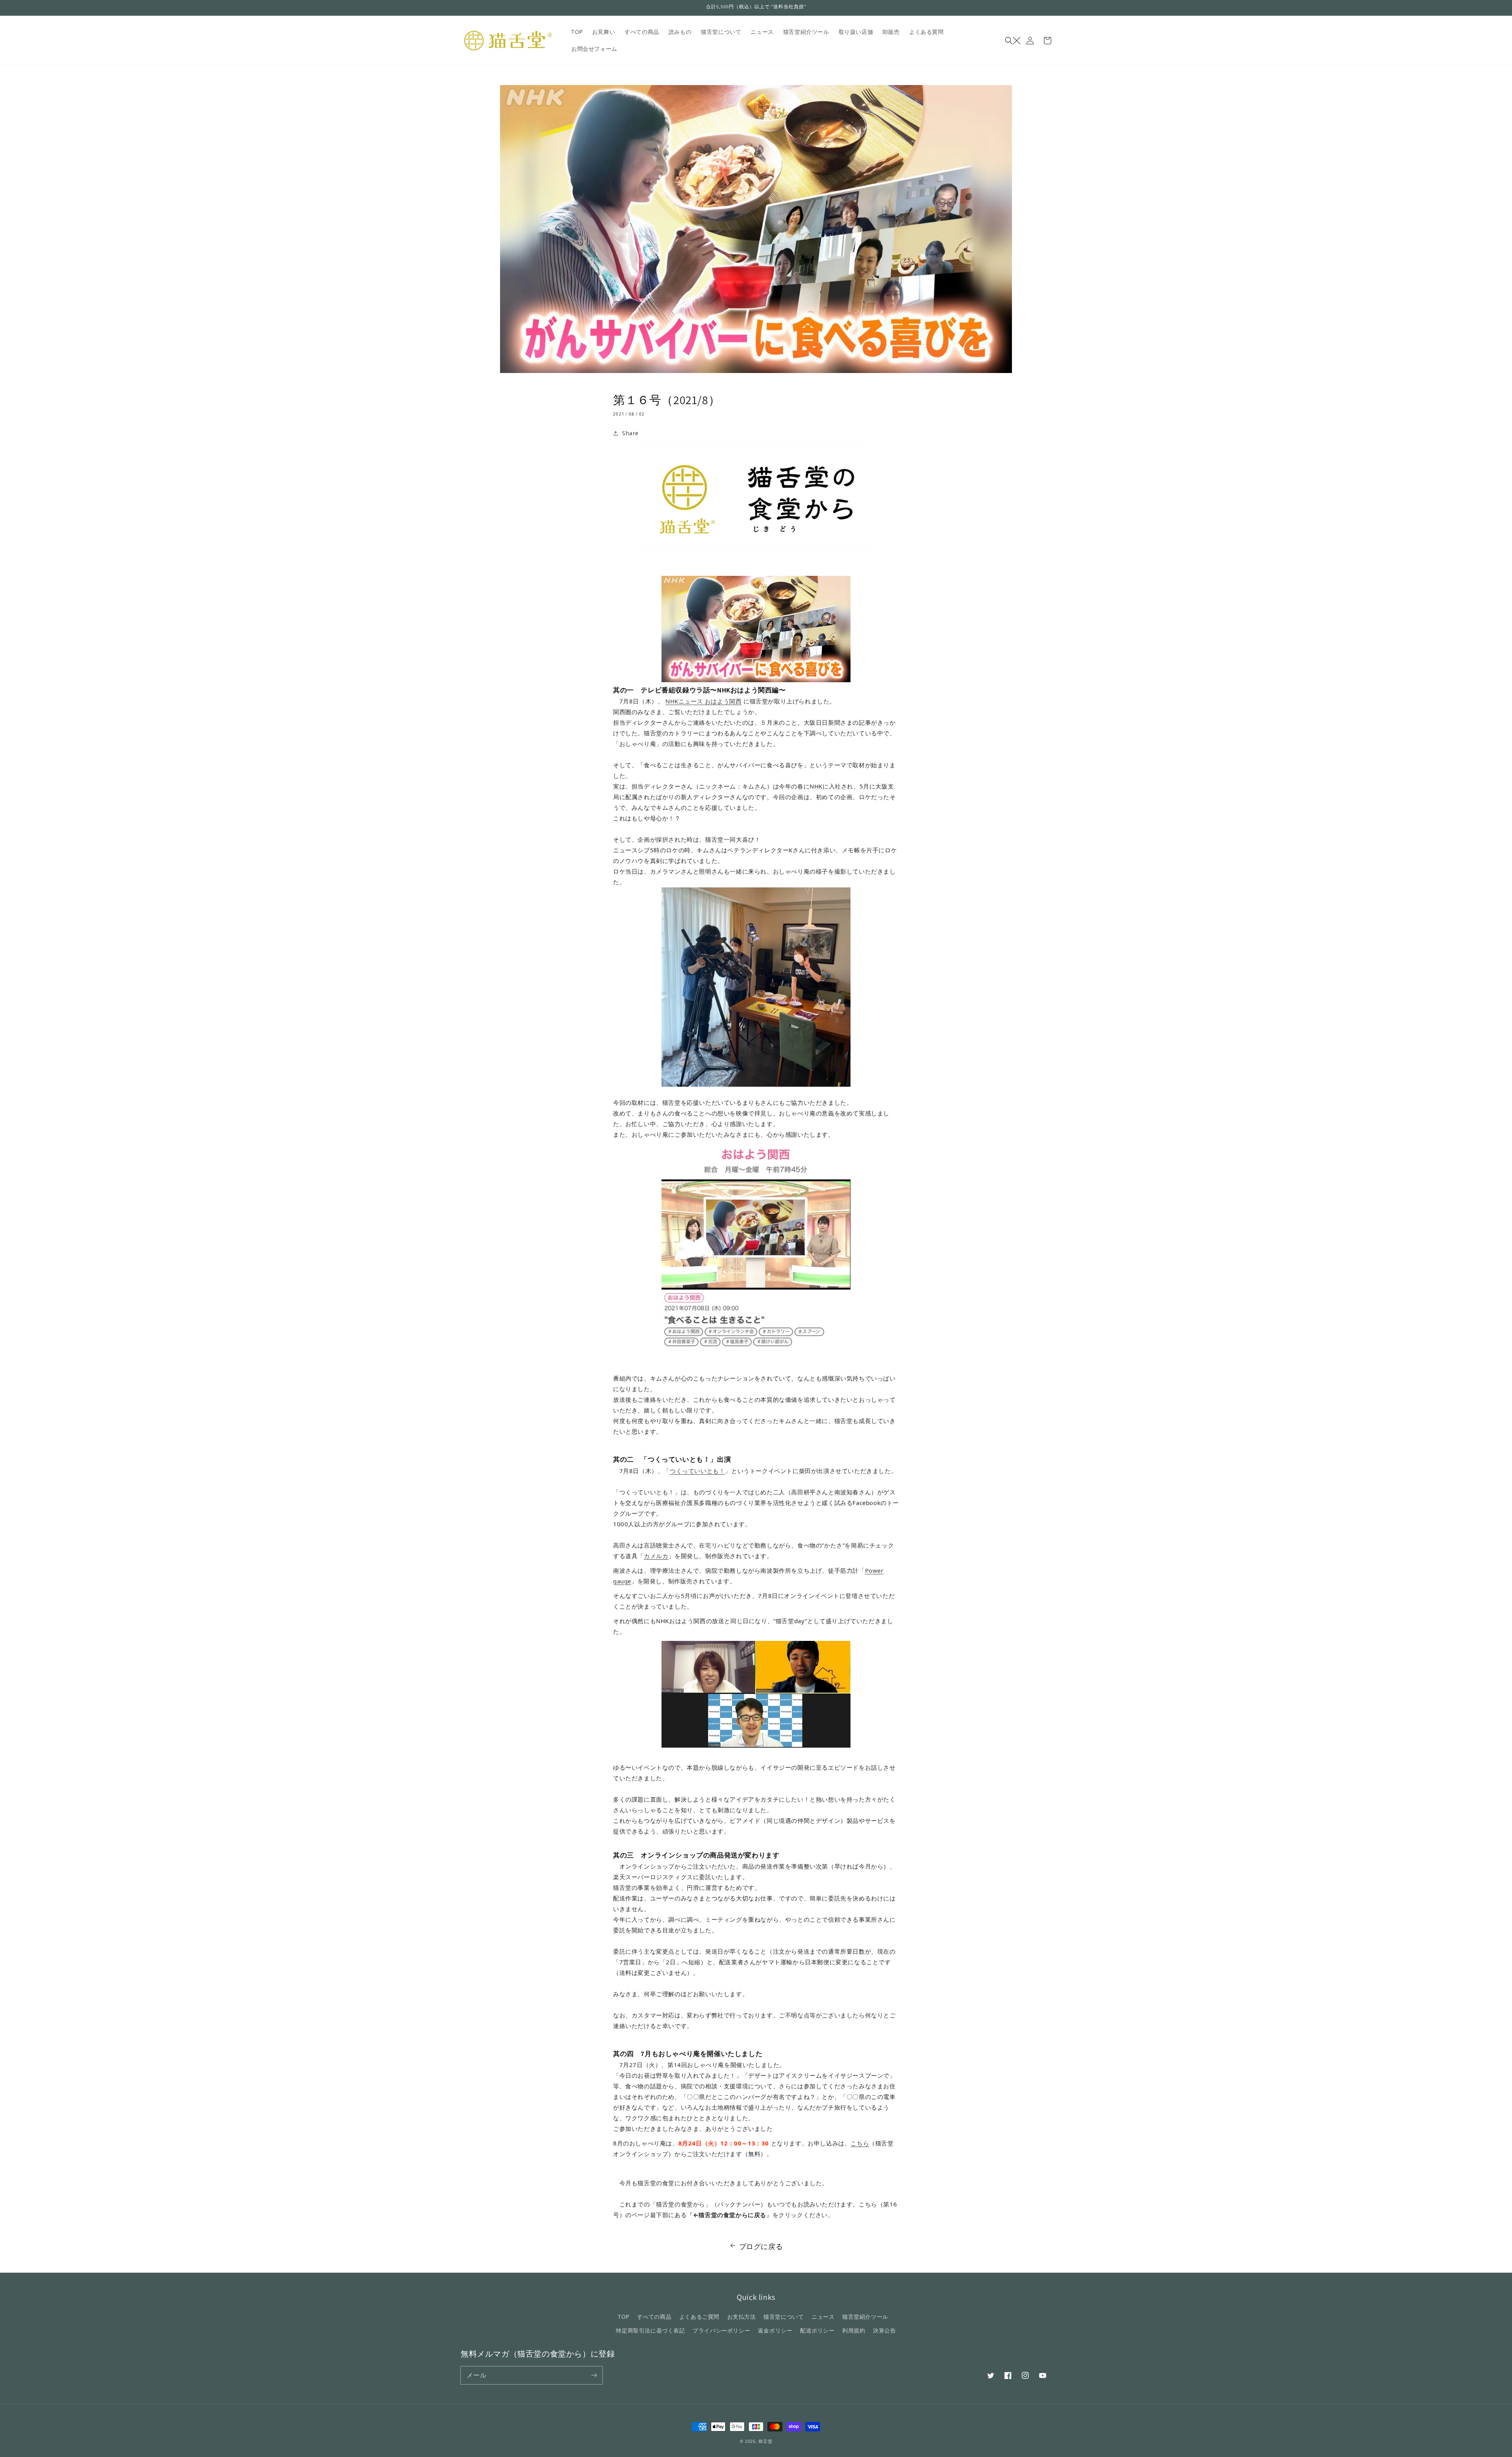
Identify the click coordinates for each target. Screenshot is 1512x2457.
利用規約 (854, 2330)
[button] (1013, 41)
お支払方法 (742, 2317)
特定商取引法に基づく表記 (650, 2330)
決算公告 (884, 2330)
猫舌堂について (784, 2317)
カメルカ (656, 1556)
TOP (624, 2317)
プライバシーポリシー (721, 2330)
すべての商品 (654, 2317)
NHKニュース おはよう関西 (703, 701)
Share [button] (630, 433)
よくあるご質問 (699, 2317)
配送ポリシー (817, 2330)
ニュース (823, 2317)
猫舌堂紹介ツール (865, 2317)
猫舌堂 (765, 2441)
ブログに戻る (761, 2246)
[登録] (594, 2375)
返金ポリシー (775, 2330)
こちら (860, 2143)
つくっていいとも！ (697, 1471)
